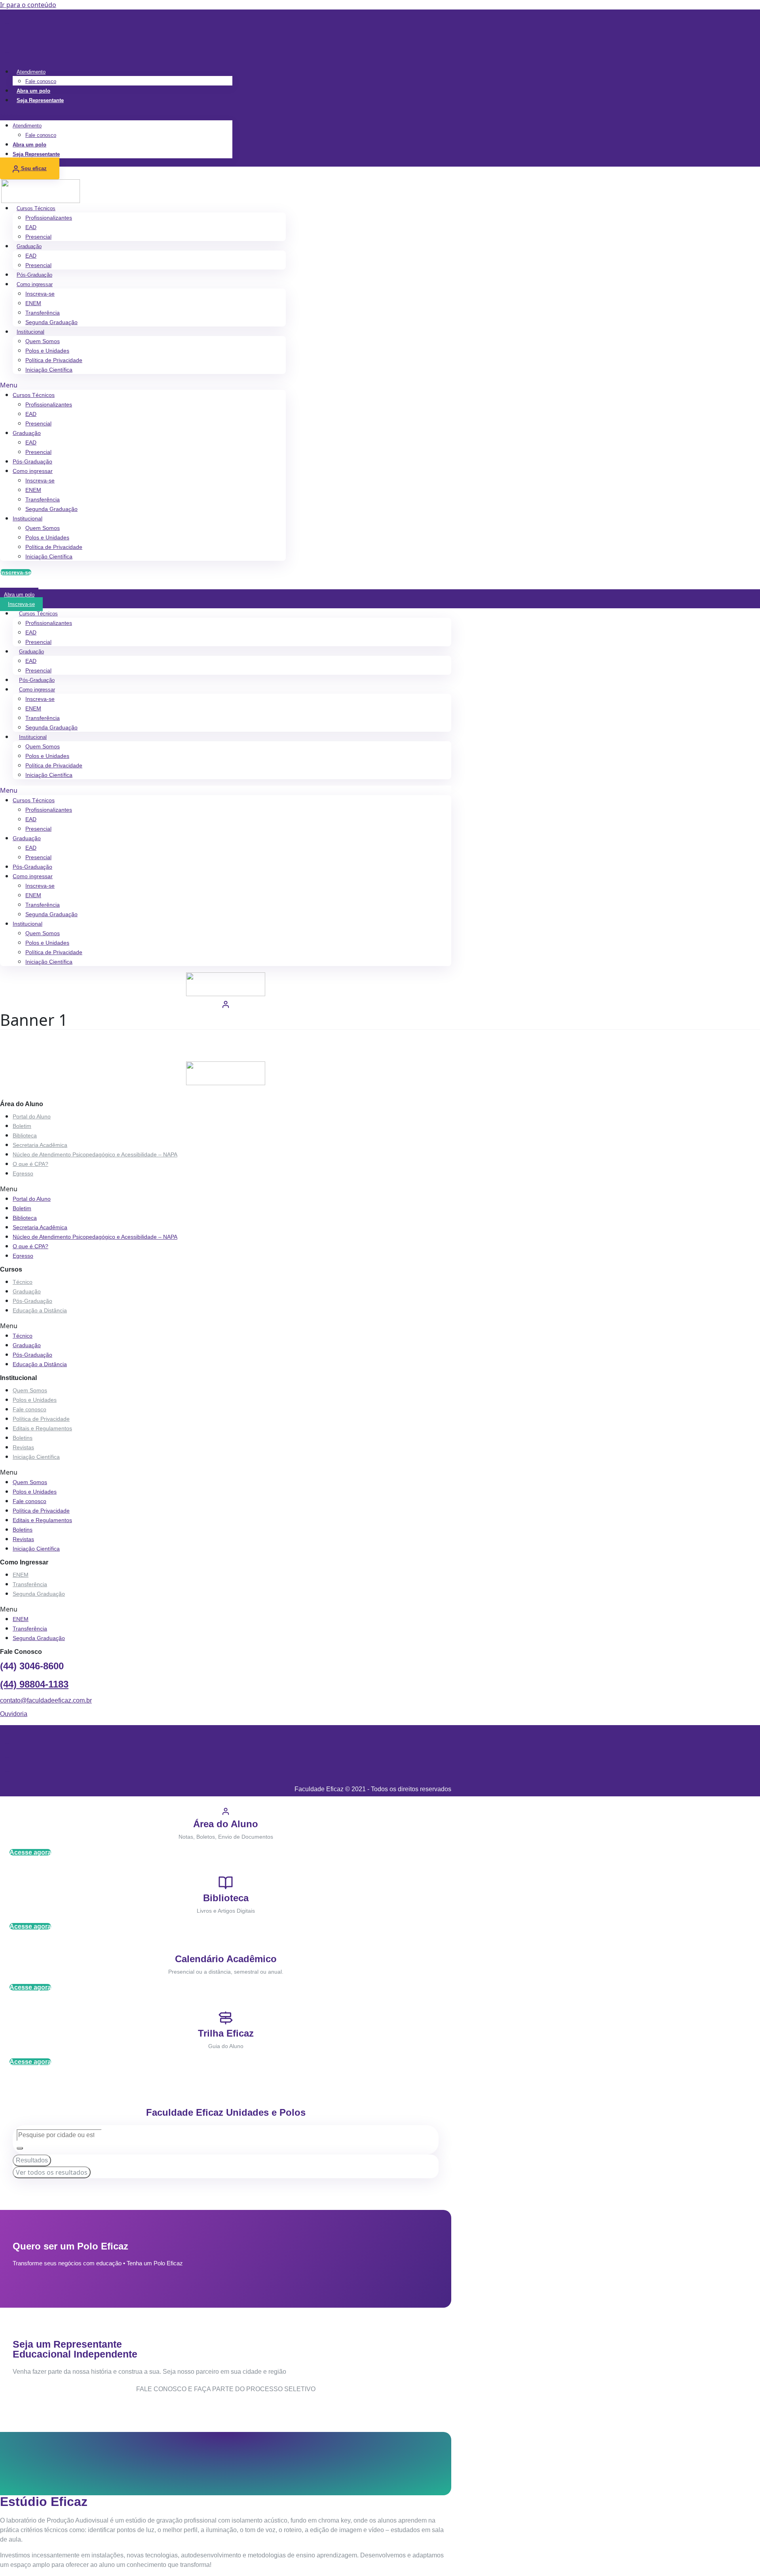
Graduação (29, 246)
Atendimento (31, 72)
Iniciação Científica (49, 370)
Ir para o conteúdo (28, 5)
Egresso (23, 1173)
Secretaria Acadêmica (40, 1145)
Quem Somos (43, 341)
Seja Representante (40, 100)
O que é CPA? (30, 1164)
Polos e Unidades (47, 351)
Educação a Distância (40, 1310)
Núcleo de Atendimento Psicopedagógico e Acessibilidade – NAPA (95, 1154)
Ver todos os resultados (52, 2172)
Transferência (43, 313)
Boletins (23, 1438)
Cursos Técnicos (36, 208)
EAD (31, 227)
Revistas (23, 1447)
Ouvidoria (14, 1714)
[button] (116, 116)
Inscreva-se (40, 294)
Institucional (30, 332)
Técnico (23, 1282)
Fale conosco (41, 81)
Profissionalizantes (49, 218)
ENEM (33, 303)
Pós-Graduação (34, 275)
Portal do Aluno (32, 1116)
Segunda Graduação (51, 322)
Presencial (38, 237)
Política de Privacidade (54, 360)
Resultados (32, 2160)
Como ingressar (35, 284)
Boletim (22, 1126)
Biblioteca (25, 1135)
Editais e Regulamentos (42, 1428)
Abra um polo (33, 91)
